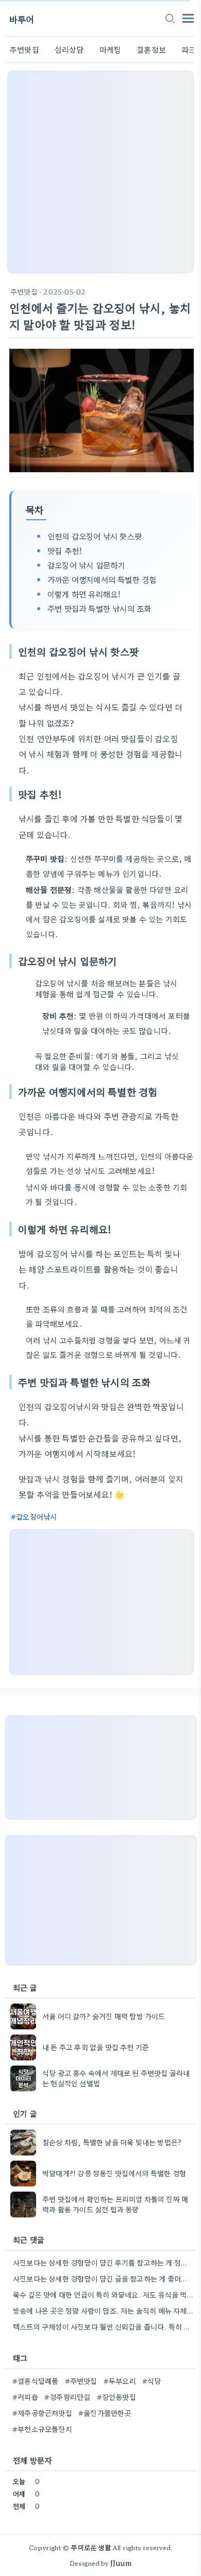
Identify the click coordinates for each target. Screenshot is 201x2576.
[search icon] (170, 19)
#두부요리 (120, 2381)
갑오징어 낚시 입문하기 (86, 565)
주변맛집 (24, 49)
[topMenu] (188, 17)
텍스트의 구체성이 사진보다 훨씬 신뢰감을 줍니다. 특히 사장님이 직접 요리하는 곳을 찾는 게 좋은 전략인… (103, 2326)
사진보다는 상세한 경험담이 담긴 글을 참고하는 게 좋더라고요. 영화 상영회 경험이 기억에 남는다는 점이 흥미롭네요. (103, 2278)
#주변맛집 (81, 2381)
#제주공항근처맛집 (42, 2413)
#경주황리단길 (67, 2397)
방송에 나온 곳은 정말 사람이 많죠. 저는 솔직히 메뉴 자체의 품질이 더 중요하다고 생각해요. (103, 2310)
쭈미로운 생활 (91, 2547)
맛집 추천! (65, 550)
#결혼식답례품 (35, 2381)
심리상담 (69, 49)
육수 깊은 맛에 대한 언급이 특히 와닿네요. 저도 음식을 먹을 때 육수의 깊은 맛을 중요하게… (103, 2294)
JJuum (121, 2563)
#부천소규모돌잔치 (42, 2429)
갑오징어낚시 (36, 1516)
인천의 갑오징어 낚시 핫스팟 (95, 536)
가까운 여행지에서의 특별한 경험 (102, 579)
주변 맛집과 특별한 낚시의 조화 (99, 608)
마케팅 (111, 49)
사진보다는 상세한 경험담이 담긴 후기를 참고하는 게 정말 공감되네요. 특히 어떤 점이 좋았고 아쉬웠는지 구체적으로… (103, 2262)
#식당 (152, 2381)
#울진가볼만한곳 (105, 2413)
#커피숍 (25, 2397)
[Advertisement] (100, 172)
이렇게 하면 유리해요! (84, 594)
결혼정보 (151, 49)
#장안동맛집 (116, 2397)
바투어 (22, 19)
